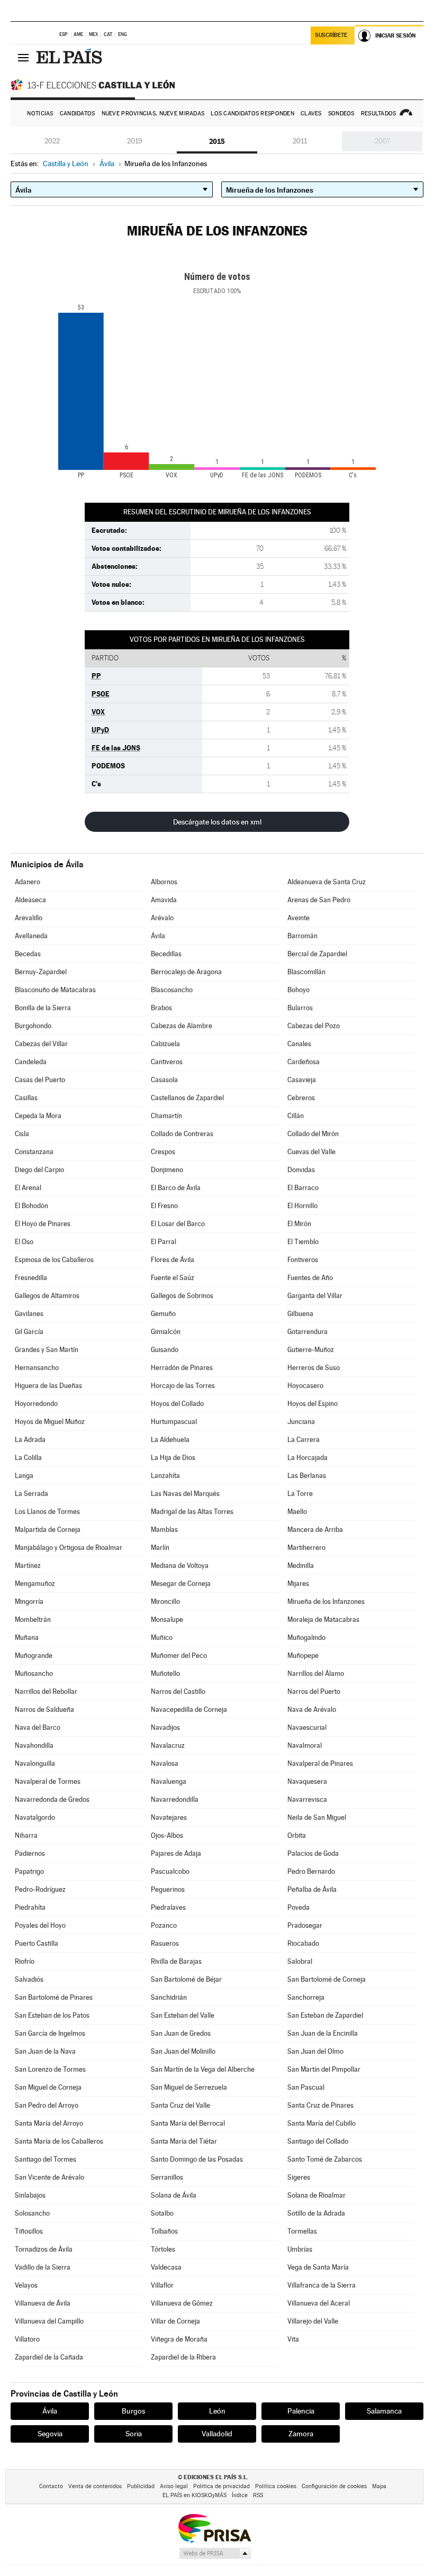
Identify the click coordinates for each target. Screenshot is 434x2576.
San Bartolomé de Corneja (327, 1979)
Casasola (164, 1080)
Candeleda (31, 1062)
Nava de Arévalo (312, 1709)
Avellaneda (31, 936)
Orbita (297, 1835)
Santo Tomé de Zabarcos (325, 2159)
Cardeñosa (304, 1062)
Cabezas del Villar (41, 1044)
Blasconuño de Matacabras (55, 990)
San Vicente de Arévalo (49, 2177)
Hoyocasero (305, 1386)
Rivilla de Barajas (176, 1961)
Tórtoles (163, 2249)
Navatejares (169, 1817)
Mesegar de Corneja (181, 1584)
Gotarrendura (308, 1332)
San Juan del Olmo (315, 2051)
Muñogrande (34, 1656)
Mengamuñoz (35, 1584)
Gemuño (163, 1314)
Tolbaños (164, 2231)
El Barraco (303, 1188)
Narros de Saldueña (44, 1709)
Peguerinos (168, 1889)
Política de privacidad (221, 2486)
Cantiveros (167, 1062)
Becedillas (166, 954)
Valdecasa (166, 2267)
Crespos (163, 1152)
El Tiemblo (303, 1242)
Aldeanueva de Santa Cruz (327, 882)
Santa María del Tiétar (184, 2141)
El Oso (24, 1242)
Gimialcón (166, 1332)
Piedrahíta (30, 1907)
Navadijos (165, 1727)
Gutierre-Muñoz (311, 1350)
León (217, 2411)
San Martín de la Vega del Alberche (203, 2069)
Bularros (300, 1008)
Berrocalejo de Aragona (186, 972)
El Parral (164, 1242)
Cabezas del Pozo (314, 1026)
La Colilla (28, 1458)
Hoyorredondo (36, 1404)
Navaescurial (307, 1727)
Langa (24, 1476)
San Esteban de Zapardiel (325, 2015)
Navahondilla (34, 1745)
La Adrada (30, 1440)
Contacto (51, 2486)
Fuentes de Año (310, 1278)
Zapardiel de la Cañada (49, 2357)
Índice (240, 2495)
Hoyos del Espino (313, 1404)
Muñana (27, 1638)
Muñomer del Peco (179, 1656)
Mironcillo (165, 1602)
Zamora (301, 2434)
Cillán (296, 1116)
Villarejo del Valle (313, 2321)
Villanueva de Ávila (43, 2303)
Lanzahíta (165, 1476)
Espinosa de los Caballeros (54, 1260)
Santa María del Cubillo (322, 2123)
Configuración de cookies (334, 2486)
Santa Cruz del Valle (180, 2105)
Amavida (164, 900)
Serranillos (167, 2177)
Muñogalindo (306, 1638)
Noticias (40, 114)
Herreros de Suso (314, 1368)
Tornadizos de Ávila (44, 2249)
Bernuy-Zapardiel (41, 972)
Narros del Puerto (314, 1691)
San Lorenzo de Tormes (50, 2069)
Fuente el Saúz (173, 1278)
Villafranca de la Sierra (322, 2285)
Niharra (26, 1835)
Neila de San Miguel (317, 1817)
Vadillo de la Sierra (43, 2267)
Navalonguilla (35, 1763)
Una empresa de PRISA (214, 2528)
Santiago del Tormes (46, 2159)
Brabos (161, 1008)
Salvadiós (29, 1979)
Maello (297, 1512)
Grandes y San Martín (47, 1350)
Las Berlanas (307, 1476)
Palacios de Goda (313, 1853)
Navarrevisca (307, 1799)
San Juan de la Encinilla (323, 2033)
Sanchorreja (306, 1997)
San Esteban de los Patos (52, 2015)
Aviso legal (174, 2486)
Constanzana (34, 1152)
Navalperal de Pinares (320, 1763)
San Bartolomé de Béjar (186, 1979)
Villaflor (162, 2285)
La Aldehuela (170, 1440)
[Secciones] (23, 57)
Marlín (160, 1548)
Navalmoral (305, 1745)
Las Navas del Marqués (185, 1494)
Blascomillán (306, 972)
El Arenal (28, 1188)
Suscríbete (331, 35)
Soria (134, 2434)
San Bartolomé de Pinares (54, 1997)
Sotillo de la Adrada (316, 2213)
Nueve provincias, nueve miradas (153, 114)
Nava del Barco (38, 1727)
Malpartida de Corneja (48, 1530)
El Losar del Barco (178, 1224)
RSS (258, 2495)
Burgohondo (33, 1026)
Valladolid (217, 2434)
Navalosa (165, 1763)
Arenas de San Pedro (319, 900)
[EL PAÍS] (70, 57)
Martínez (28, 1566)
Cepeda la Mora (38, 1116)
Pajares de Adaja (176, 1853)
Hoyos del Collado (177, 1404)
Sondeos (341, 114)
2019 (135, 141)
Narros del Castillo (178, 1691)
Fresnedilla (31, 1278)
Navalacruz (168, 1745)
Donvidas (301, 1170)
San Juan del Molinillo (183, 2051)
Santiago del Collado (318, 2141)
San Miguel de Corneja (48, 2087)
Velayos (26, 2285)
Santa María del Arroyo (49, 2123)
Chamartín (166, 1116)
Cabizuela (165, 1044)
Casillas (26, 1098)
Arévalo (162, 918)
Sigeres (299, 2177)
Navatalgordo (35, 1817)
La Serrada (31, 1494)
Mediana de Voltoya (180, 1566)
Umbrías (300, 2249)
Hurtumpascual (174, 1422)
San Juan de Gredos (181, 2033)
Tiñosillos (29, 2231)
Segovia (50, 2434)
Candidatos (78, 114)
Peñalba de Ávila (312, 1889)
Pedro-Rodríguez (40, 1889)
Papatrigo (29, 1871)
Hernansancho (37, 1368)
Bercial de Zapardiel (317, 954)
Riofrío (25, 1961)
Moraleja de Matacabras (323, 1620)
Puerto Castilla (37, 1943)
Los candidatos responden (252, 114)
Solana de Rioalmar (317, 2195)
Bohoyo (299, 990)
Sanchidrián (169, 1997)
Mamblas (164, 1530)
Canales (299, 1044)
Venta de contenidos (95, 2486)
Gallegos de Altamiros (47, 1296)
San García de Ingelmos (50, 2033)
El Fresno (164, 1206)
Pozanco (164, 1925)
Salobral (300, 1961)
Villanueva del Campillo (49, 2321)
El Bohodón (31, 1206)
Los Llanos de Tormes (47, 1512)
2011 (300, 141)
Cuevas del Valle (311, 1152)
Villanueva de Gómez (182, 2303)
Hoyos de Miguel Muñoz (50, 1422)
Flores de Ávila (173, 1260)
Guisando (165, 1350)
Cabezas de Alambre (182, 1026)
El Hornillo (302, 1206)
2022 (52, 141)
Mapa (379, 2486)
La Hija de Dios (173, 1458)
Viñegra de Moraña (179, 2339)
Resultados (379, 114)
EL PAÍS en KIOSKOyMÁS (195, 2495)
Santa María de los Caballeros (59, 2141)
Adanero (28, 882)
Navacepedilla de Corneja (189, 1709)
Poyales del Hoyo (40, 1925)
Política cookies (276, 2486)
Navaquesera (307, 1781)
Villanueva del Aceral (319, 2303)
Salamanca (384, 2411)
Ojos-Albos (167, 1835)
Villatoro (27, 2339)
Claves (311, 114)
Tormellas (302, 2231)
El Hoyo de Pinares (43, 1224)
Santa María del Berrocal (188, 2123)
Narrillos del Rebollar (46, 1691)
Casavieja (302, 1080)
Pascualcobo (170, 1871)
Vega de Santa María (318, 2267)
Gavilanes (29, 1314)
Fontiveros (303, 1260)
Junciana (301, 1422)
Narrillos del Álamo (316, 1674)
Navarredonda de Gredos (52, 1799)
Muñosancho (34, 1674)
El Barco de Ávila (176, 1188)
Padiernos (30, 1853)
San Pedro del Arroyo (47, 2105)
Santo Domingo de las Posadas (197, 2159)
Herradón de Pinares (182, 1368)
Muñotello (165, 1674)
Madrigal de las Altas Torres (192, 1512)
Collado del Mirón (313, 1134)
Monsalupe (167, 1620)
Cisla (22, 1134)
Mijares (298, 1584)
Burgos (133, 2411)
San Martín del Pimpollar (324, 2069)
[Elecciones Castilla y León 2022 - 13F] (95, 85)
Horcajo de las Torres (183, 1386)
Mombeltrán (33, 1620)
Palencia (301, 2411)
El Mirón (299, 1224)
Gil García (29, 1332)
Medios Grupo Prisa (215, 2553)
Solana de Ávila (174, 2195)
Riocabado (303, 1943)
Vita (293, 2339)
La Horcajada (308, 1458)
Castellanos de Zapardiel (187, 1098)
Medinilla (301, 1566)
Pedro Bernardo (311, 1871)
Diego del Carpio (39, 1170)
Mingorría (29, 1602)
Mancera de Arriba (315, 1530)
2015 (217, 141)
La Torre (300, 1494)
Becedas (28, 954)
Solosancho (32, 2213)
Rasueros (165, 1943)
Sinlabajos (30, 2195)
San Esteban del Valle (183, 2015)
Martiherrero (306, 1548)
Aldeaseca (30, 900)
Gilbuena (300, 1314)
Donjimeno (167, 1170)
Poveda (299, 1907)
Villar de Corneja (175, 2321)
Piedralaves (168, 1907)
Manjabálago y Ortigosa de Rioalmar (69, 1548)
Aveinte (299, 918)
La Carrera (304, 1440)
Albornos (164, 882)
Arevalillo (29, 918)
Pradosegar (305, 1925)
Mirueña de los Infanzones (326, 1602)
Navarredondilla (175, 1799)
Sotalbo (162, 2213)
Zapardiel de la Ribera (183, 2357)
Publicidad (141, 2486)
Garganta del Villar (315, 1296)
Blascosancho (172, 990)
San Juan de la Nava (45, 2051)
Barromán (302, 936)
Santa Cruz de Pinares (320, 2105)
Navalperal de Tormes (48, 1781)
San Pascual (306, 2087)
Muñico (162, 1638)
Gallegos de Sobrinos (182, 1296)
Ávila (158, 936)
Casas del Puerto (40, 1080)
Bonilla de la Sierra (43, 1008)
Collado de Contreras (182, 1134)
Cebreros (301, 1098)
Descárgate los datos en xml (217, 822)
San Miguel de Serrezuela (189, 2087)
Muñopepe (303, 1656)
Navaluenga (169, 1781)
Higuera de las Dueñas (48, 1386)
